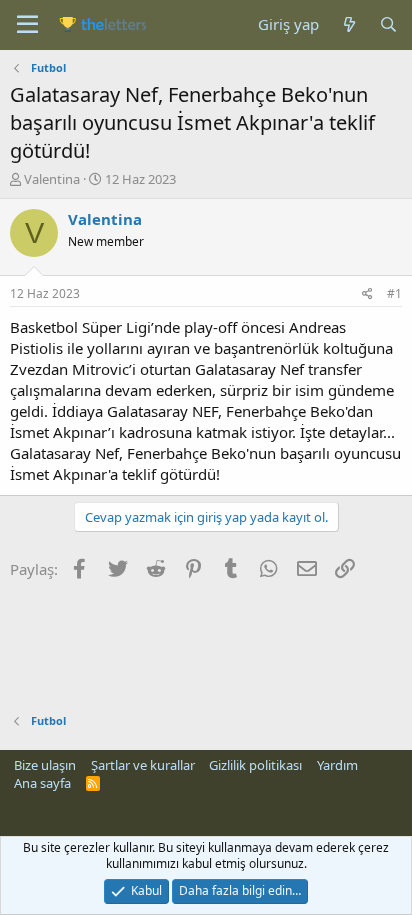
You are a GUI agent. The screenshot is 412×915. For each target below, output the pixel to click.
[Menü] (27, 25)
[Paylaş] (367, 294)
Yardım (337, 765)
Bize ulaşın (45, 765)
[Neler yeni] (348, 24)
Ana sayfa (42, 783)
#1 (394, 293)
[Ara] (388, 24)
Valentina (52, 179)
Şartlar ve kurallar (143, 765)
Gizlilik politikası (255, 765)
